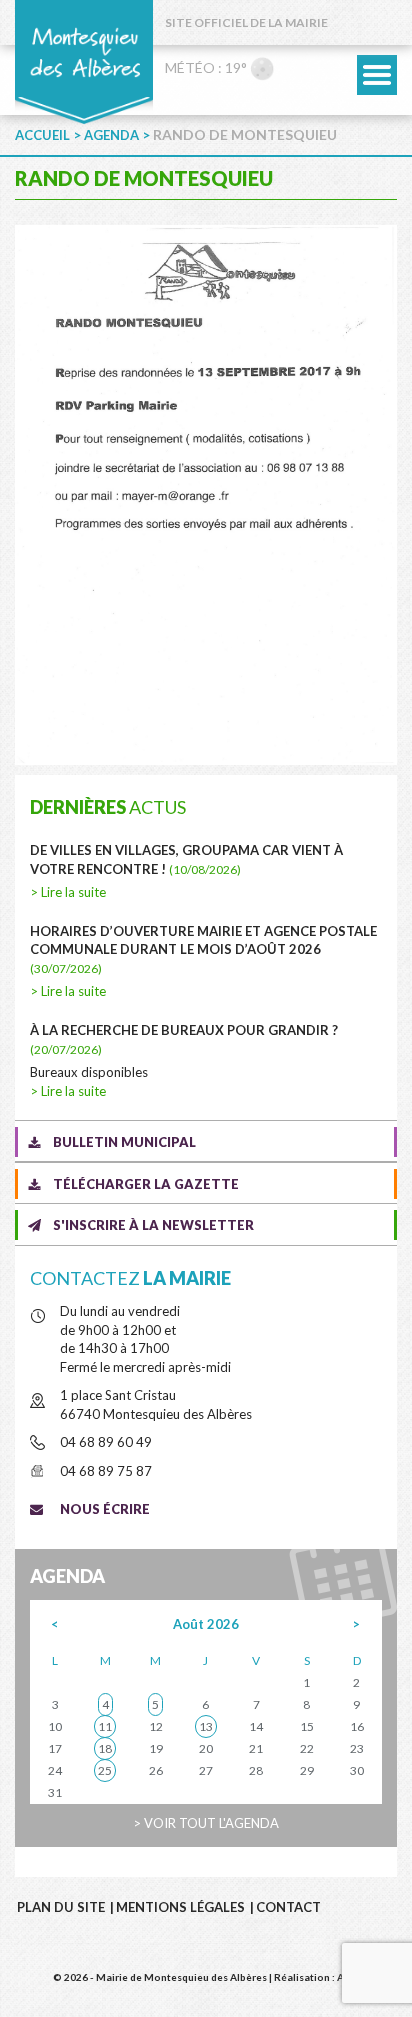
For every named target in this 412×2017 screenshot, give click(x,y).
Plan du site (61, 1907)
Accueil (42, 135)
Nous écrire (105, 1509)
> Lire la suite (68, 892)
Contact (288, 1907)
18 (105, 1748)
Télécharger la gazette (146, 1184)
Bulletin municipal (124, 1142)
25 (105, 1770)
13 (206, 1726)
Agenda (111, 135)
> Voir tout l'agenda (206, 1823)
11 (105, 1726)
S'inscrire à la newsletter (153, 1225)
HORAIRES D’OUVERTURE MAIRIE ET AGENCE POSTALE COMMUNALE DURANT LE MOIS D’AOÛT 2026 (203, 949)
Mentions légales (180, 1907)
